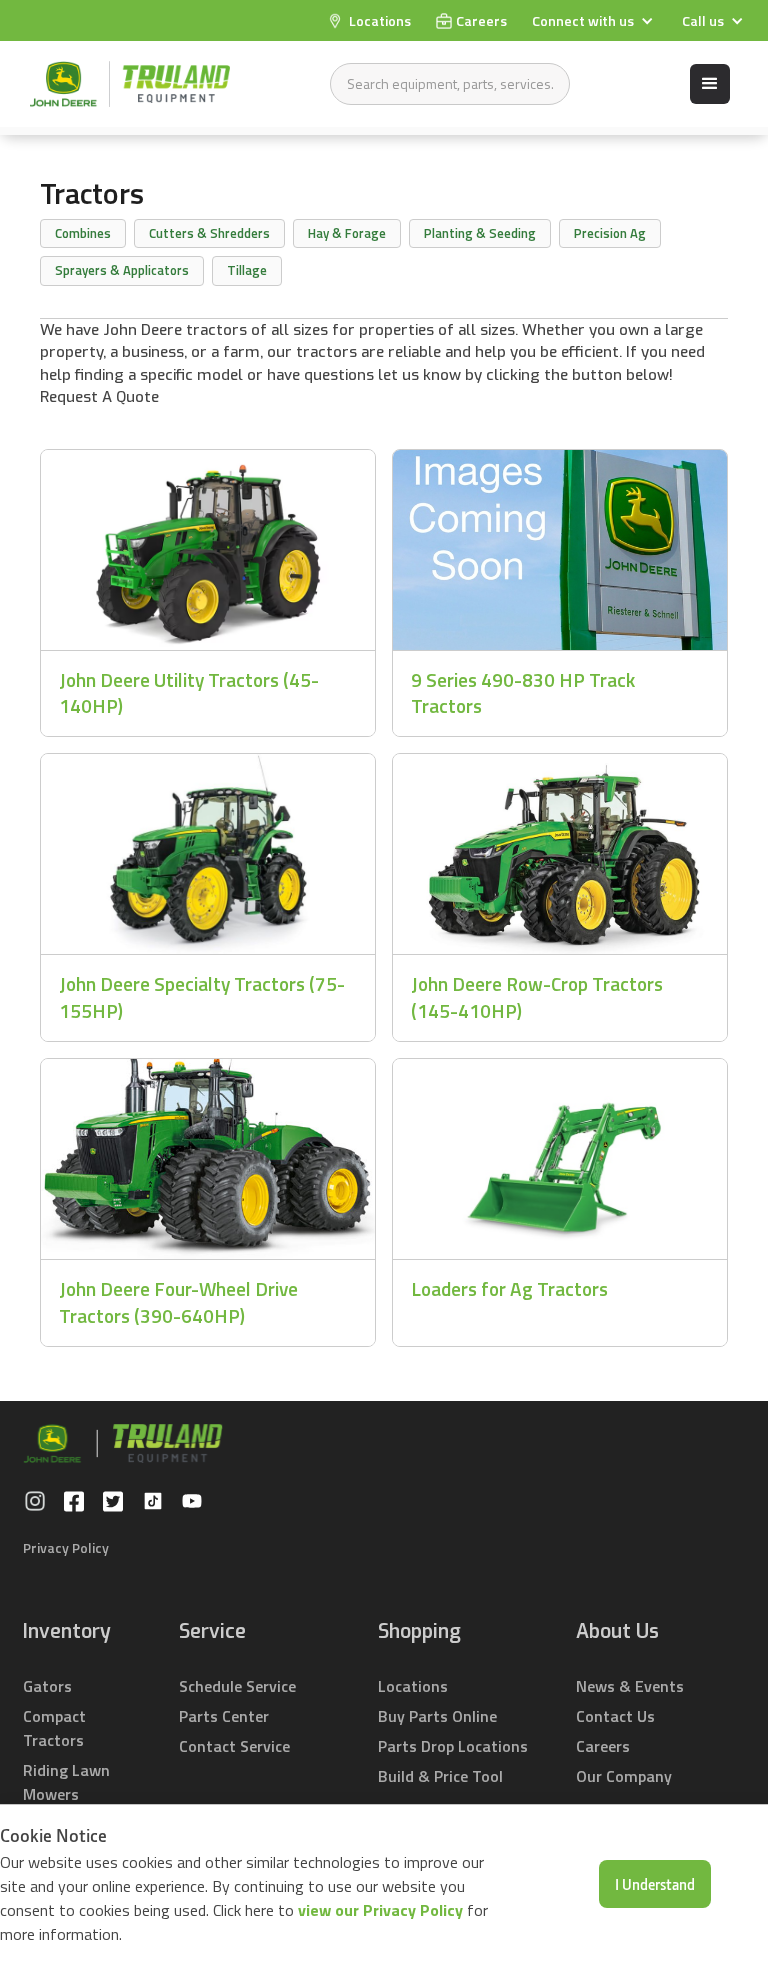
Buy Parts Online (437, 1716)
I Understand (655, 1884)
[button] (595, 20)
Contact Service (234, 1746)
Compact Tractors (54, 1728)
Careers (603, 1746)
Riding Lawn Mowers (66, 1782)
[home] (130, 84)
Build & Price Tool (440, 1776)
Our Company (624, 1776)
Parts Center (224, 1716)
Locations (413, 1686)
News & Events (630, 1686)
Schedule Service (237, 1686)
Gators (47, 1686)
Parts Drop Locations (453, 1746)
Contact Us (615, 1716)
